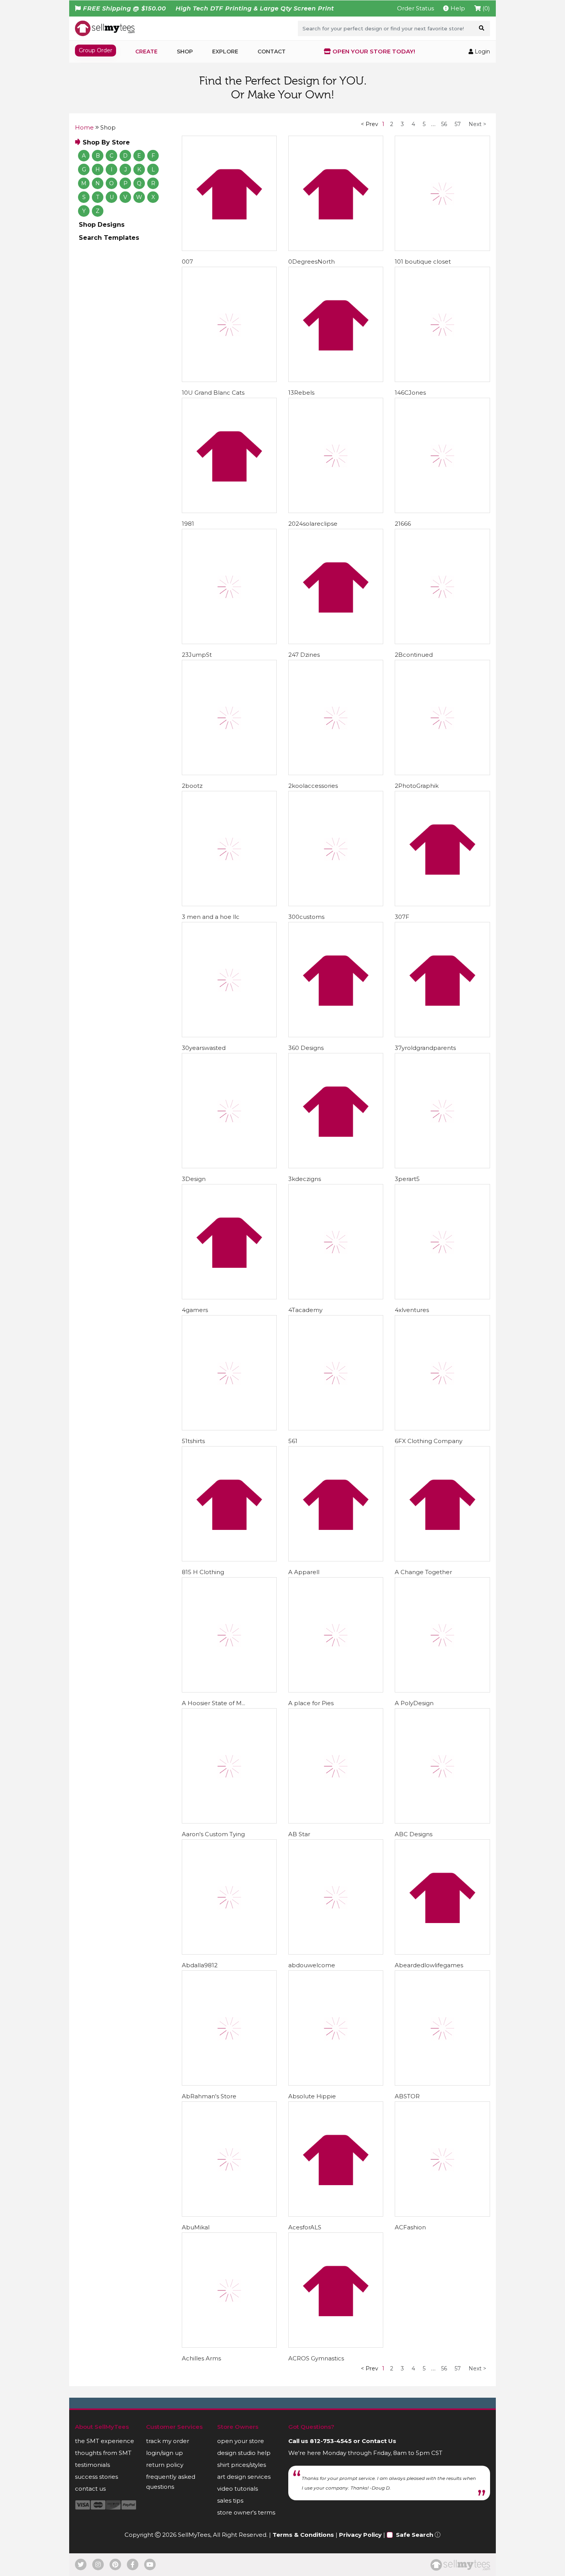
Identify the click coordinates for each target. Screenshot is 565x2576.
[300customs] (336, 849)
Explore (225, 51)
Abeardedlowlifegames (429, 1965)
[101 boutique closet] (442, 193)
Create (146, 51)
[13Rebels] (336, 324)
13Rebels (301, 393)
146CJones (410, 393)
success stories (96, 2477)
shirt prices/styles (242, 2465)
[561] (336, 1373)
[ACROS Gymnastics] (336, 2290)
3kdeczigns (305, 1179)
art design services (244, 2477)
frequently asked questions (171, 2482)
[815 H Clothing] (229, 1504)
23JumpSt (197, 655)
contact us (90, 2489)
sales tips (230, 2500)
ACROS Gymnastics (316, 2358)
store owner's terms (246, 2512)
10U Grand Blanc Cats (213, 393)
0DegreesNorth (312, 262)
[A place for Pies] (336, 1635)
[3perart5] (442, 1111)
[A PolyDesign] (442, 1635)
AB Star (299, 1834)
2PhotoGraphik (417, 786)
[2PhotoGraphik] (442, 717)
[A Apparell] (336, 1504)
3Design (194, 1179)
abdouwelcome (312, 1965)
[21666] (442, 455)
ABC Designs (414, 1834)
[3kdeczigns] (336, 1111)
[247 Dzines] (336, 586)
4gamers (195, 1310)
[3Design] (229, 1111)
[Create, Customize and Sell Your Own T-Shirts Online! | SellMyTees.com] (105, 28)
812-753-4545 (331, 2441)
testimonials (92, 2465)
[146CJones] (442, 324)
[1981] (229, 455)
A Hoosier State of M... (214, 1703)
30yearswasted (204, 1048)
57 (458, 124)
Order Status (415, 8)
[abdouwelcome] (336, 1897)
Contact (272, 51)
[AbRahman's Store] (229, 2028)
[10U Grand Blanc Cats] (229, 324)
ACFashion (410, 2227)
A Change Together (423, 1572)
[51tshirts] (229, 1373)
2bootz (192, 786)
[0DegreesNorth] (336, 193)
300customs (306, 917)
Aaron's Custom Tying (213, 1834)
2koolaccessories (313, 786)
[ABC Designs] (442, 1766)
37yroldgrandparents (425, 1048)
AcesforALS (305, 2227)
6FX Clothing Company (429, 1441)
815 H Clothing (203, 1572)
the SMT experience (105, 2441)
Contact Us (379, 2441)
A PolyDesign (414, 1703)
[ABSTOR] (442, 2028)
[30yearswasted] (229, 980)
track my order (168, 2441)
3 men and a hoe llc (211, 917)
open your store (241, 2441)
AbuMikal (196, 2227)
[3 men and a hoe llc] (229, 849)
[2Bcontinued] (442, 586)
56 (444, 124)
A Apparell (304, 1572)
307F (402, 917)
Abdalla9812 (200, 1965)
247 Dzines (304, 655)
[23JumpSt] (229, 586)
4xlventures (412, 1310)
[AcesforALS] (336, 2159)
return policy (165, 2465)
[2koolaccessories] (336, 717)
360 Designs (306, 1048)
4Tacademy (305, 1310)
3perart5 (407, 1179)
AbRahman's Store (209, 2096)
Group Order (96, 50)
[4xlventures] (442, 1242)
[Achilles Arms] (229, 2290)
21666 (403, 524)
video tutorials (238, 2489)
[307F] (442, 849)
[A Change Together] (442, 1504)
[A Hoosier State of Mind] (229, 1635)
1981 (188, 524)
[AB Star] (336, 1766)
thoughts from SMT (103, 2453)
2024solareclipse (313, 524)
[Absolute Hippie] (336, 2028)
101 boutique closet (423, 262)
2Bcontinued (414, 655)
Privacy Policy (360, 2535)
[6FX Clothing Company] (442, 1373)
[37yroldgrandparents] (442, 980)
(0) (485, 8)
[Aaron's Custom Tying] (229, 1766)
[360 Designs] (336, 980)
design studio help (244, 2453)
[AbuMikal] (229, 2159)
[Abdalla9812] (229, 1897)
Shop (185, 51)
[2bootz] (229, 717)
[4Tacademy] (336, 1242)
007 (187, 262)
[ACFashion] (442, 2159)
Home (84, 127)
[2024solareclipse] (336, 455)
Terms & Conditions (303, 2535)
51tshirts (193, 1441)
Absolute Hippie (312, 2096)
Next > (477, 124)
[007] (229, 193)
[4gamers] (229, 1242)
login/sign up (165, 2453)
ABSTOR (407, 2096)
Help (457, 8)
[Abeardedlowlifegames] (442, 1897)
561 (293, 1441)
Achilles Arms (201, 2358)
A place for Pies (311, 1703)
